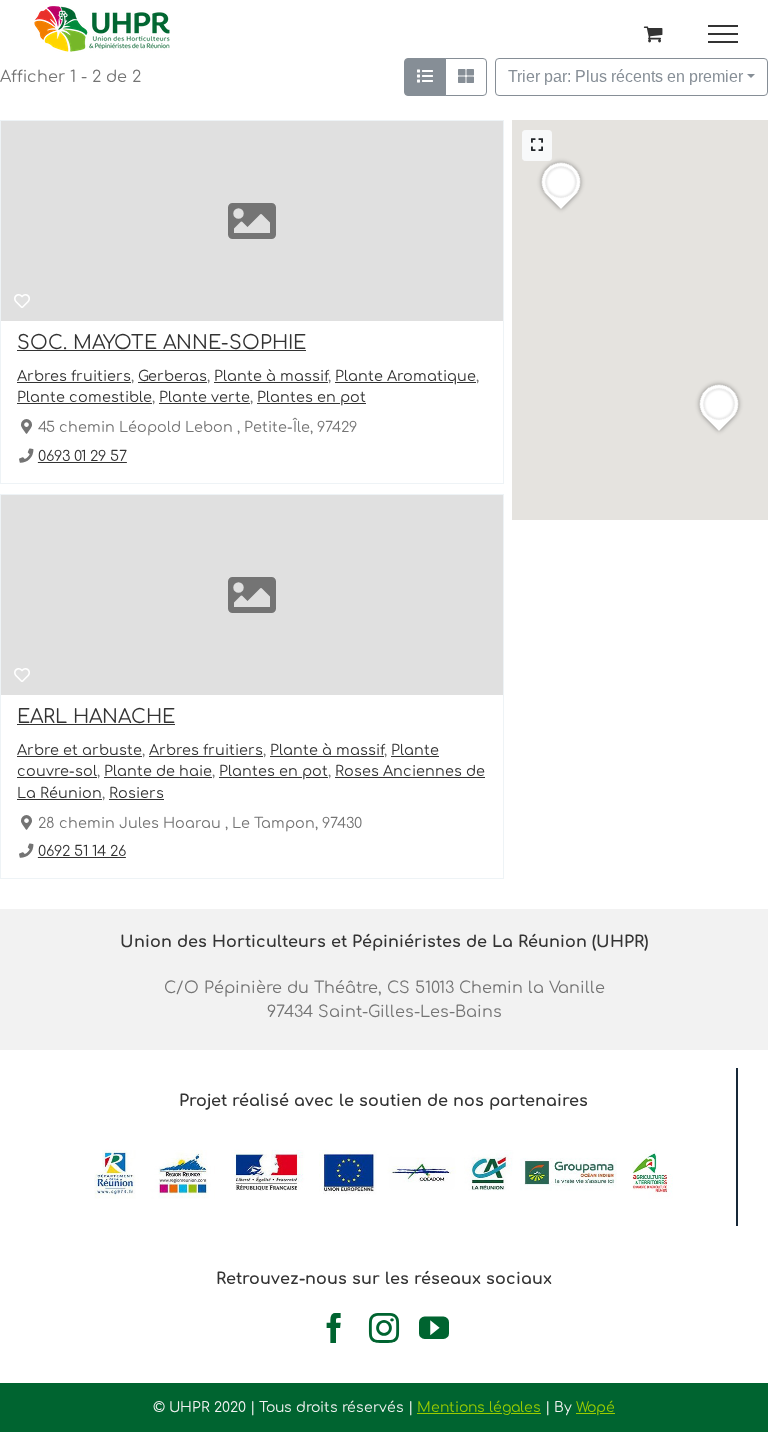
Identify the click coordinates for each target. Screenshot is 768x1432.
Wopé (595, 1407)
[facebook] (334, 1328)
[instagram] (384, 1328)
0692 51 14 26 (82, 851)
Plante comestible (84, 398)
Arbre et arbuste (79, 750)
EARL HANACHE (96, 716)
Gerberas (172, 376)
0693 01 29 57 (82, 456)
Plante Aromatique (405, 376)
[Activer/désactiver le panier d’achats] (653, 33)
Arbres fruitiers (74, 376)
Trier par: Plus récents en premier (625, 76)
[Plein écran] (537, 145)
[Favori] (22, 302)
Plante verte (204, 398)
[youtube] (434, 1328)
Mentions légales (479, 1407)
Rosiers (136, 793)
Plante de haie (158, 771)
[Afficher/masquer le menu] (723, 34)
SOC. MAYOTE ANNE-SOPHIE (161, 342)
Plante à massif (271, 376)
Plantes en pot (311, 398)
